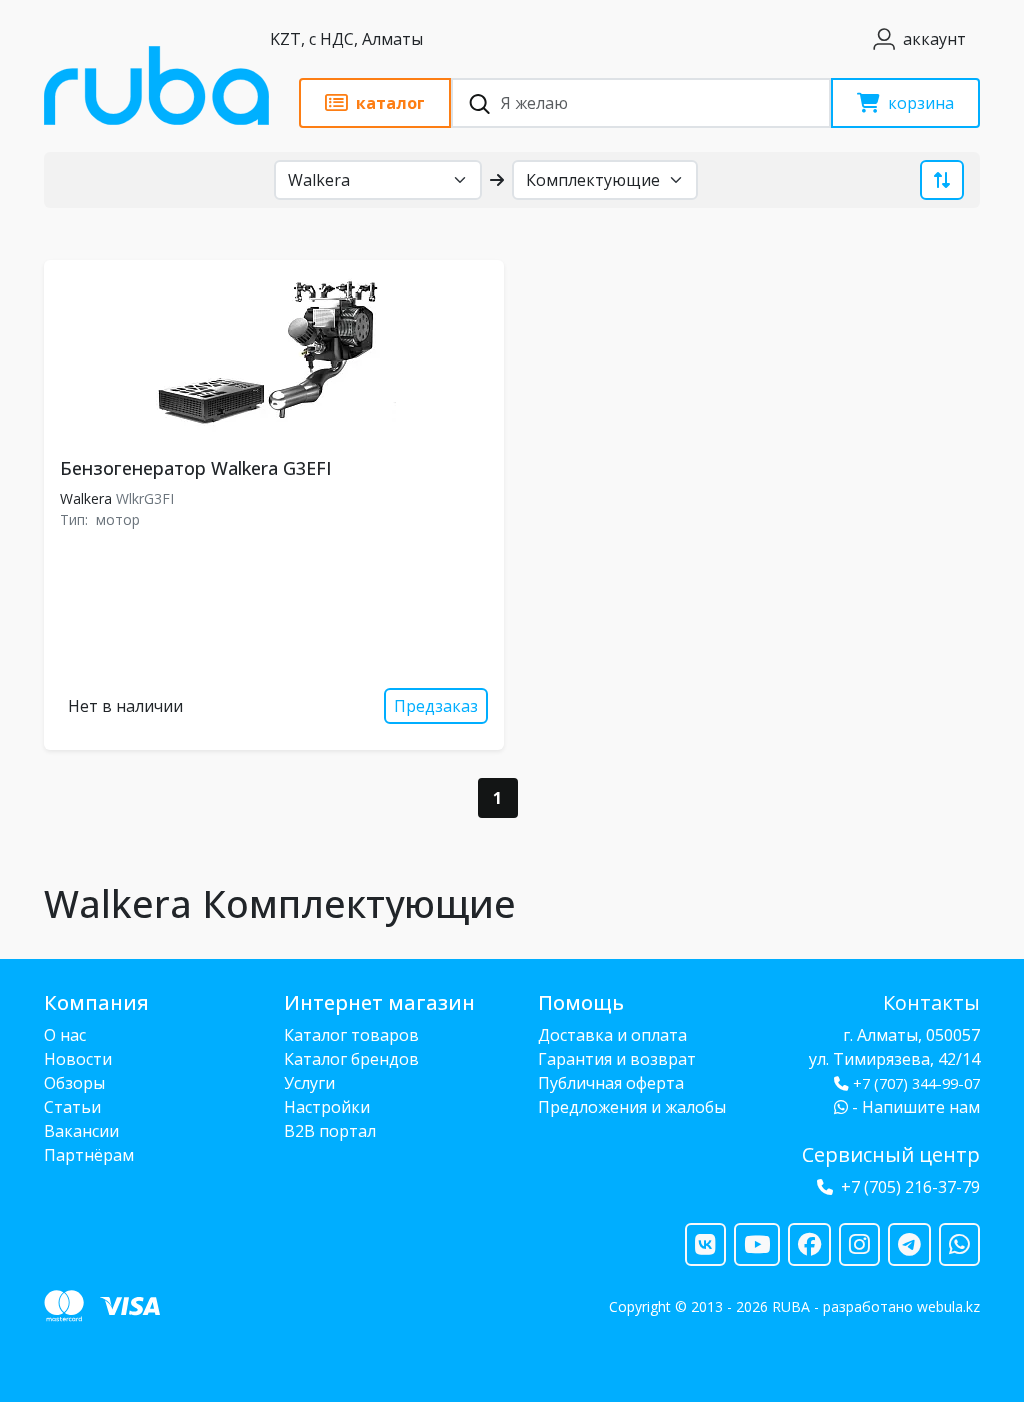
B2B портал (330, 1131)
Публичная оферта (611, 1083)
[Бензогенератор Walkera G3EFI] (274, 355)
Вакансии (81, 1131)
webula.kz (948, 1306)
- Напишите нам (914, 1107)
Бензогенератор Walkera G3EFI (196, 468)
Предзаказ (436, 706)
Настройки (327, 1107)
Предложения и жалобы (632, 1107)
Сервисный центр (891, 1154)
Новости (78, 1059)
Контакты (931, 1002)
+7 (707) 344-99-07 (916, 1083)
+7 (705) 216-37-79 (910, 1187)
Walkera (86, 498)
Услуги (309, 1083)
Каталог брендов (351, 1059)
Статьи (72, 1107)
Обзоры (74, 1083)
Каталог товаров (351, 1035)
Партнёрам (89, 1155)
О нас (65, 1035)
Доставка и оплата (612, 1035)
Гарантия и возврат (617, 1059)
